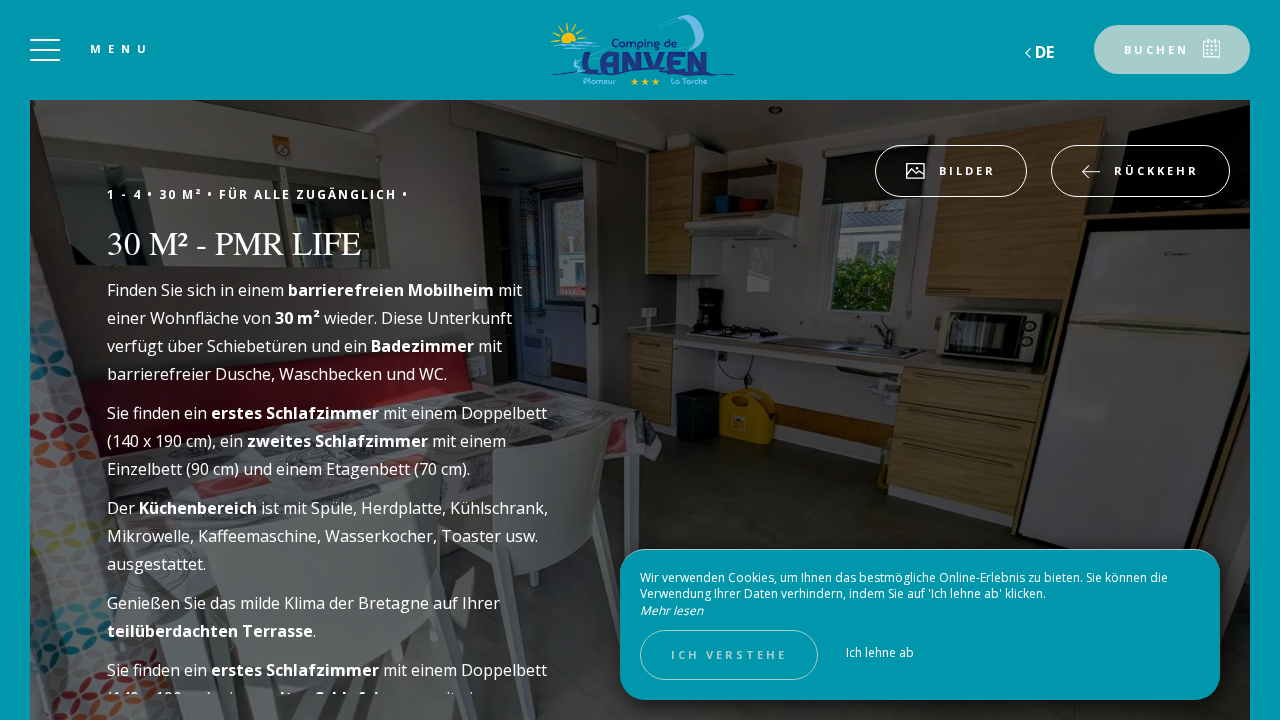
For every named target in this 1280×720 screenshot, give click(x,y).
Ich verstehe (729, 654)
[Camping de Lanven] (640, 50)
